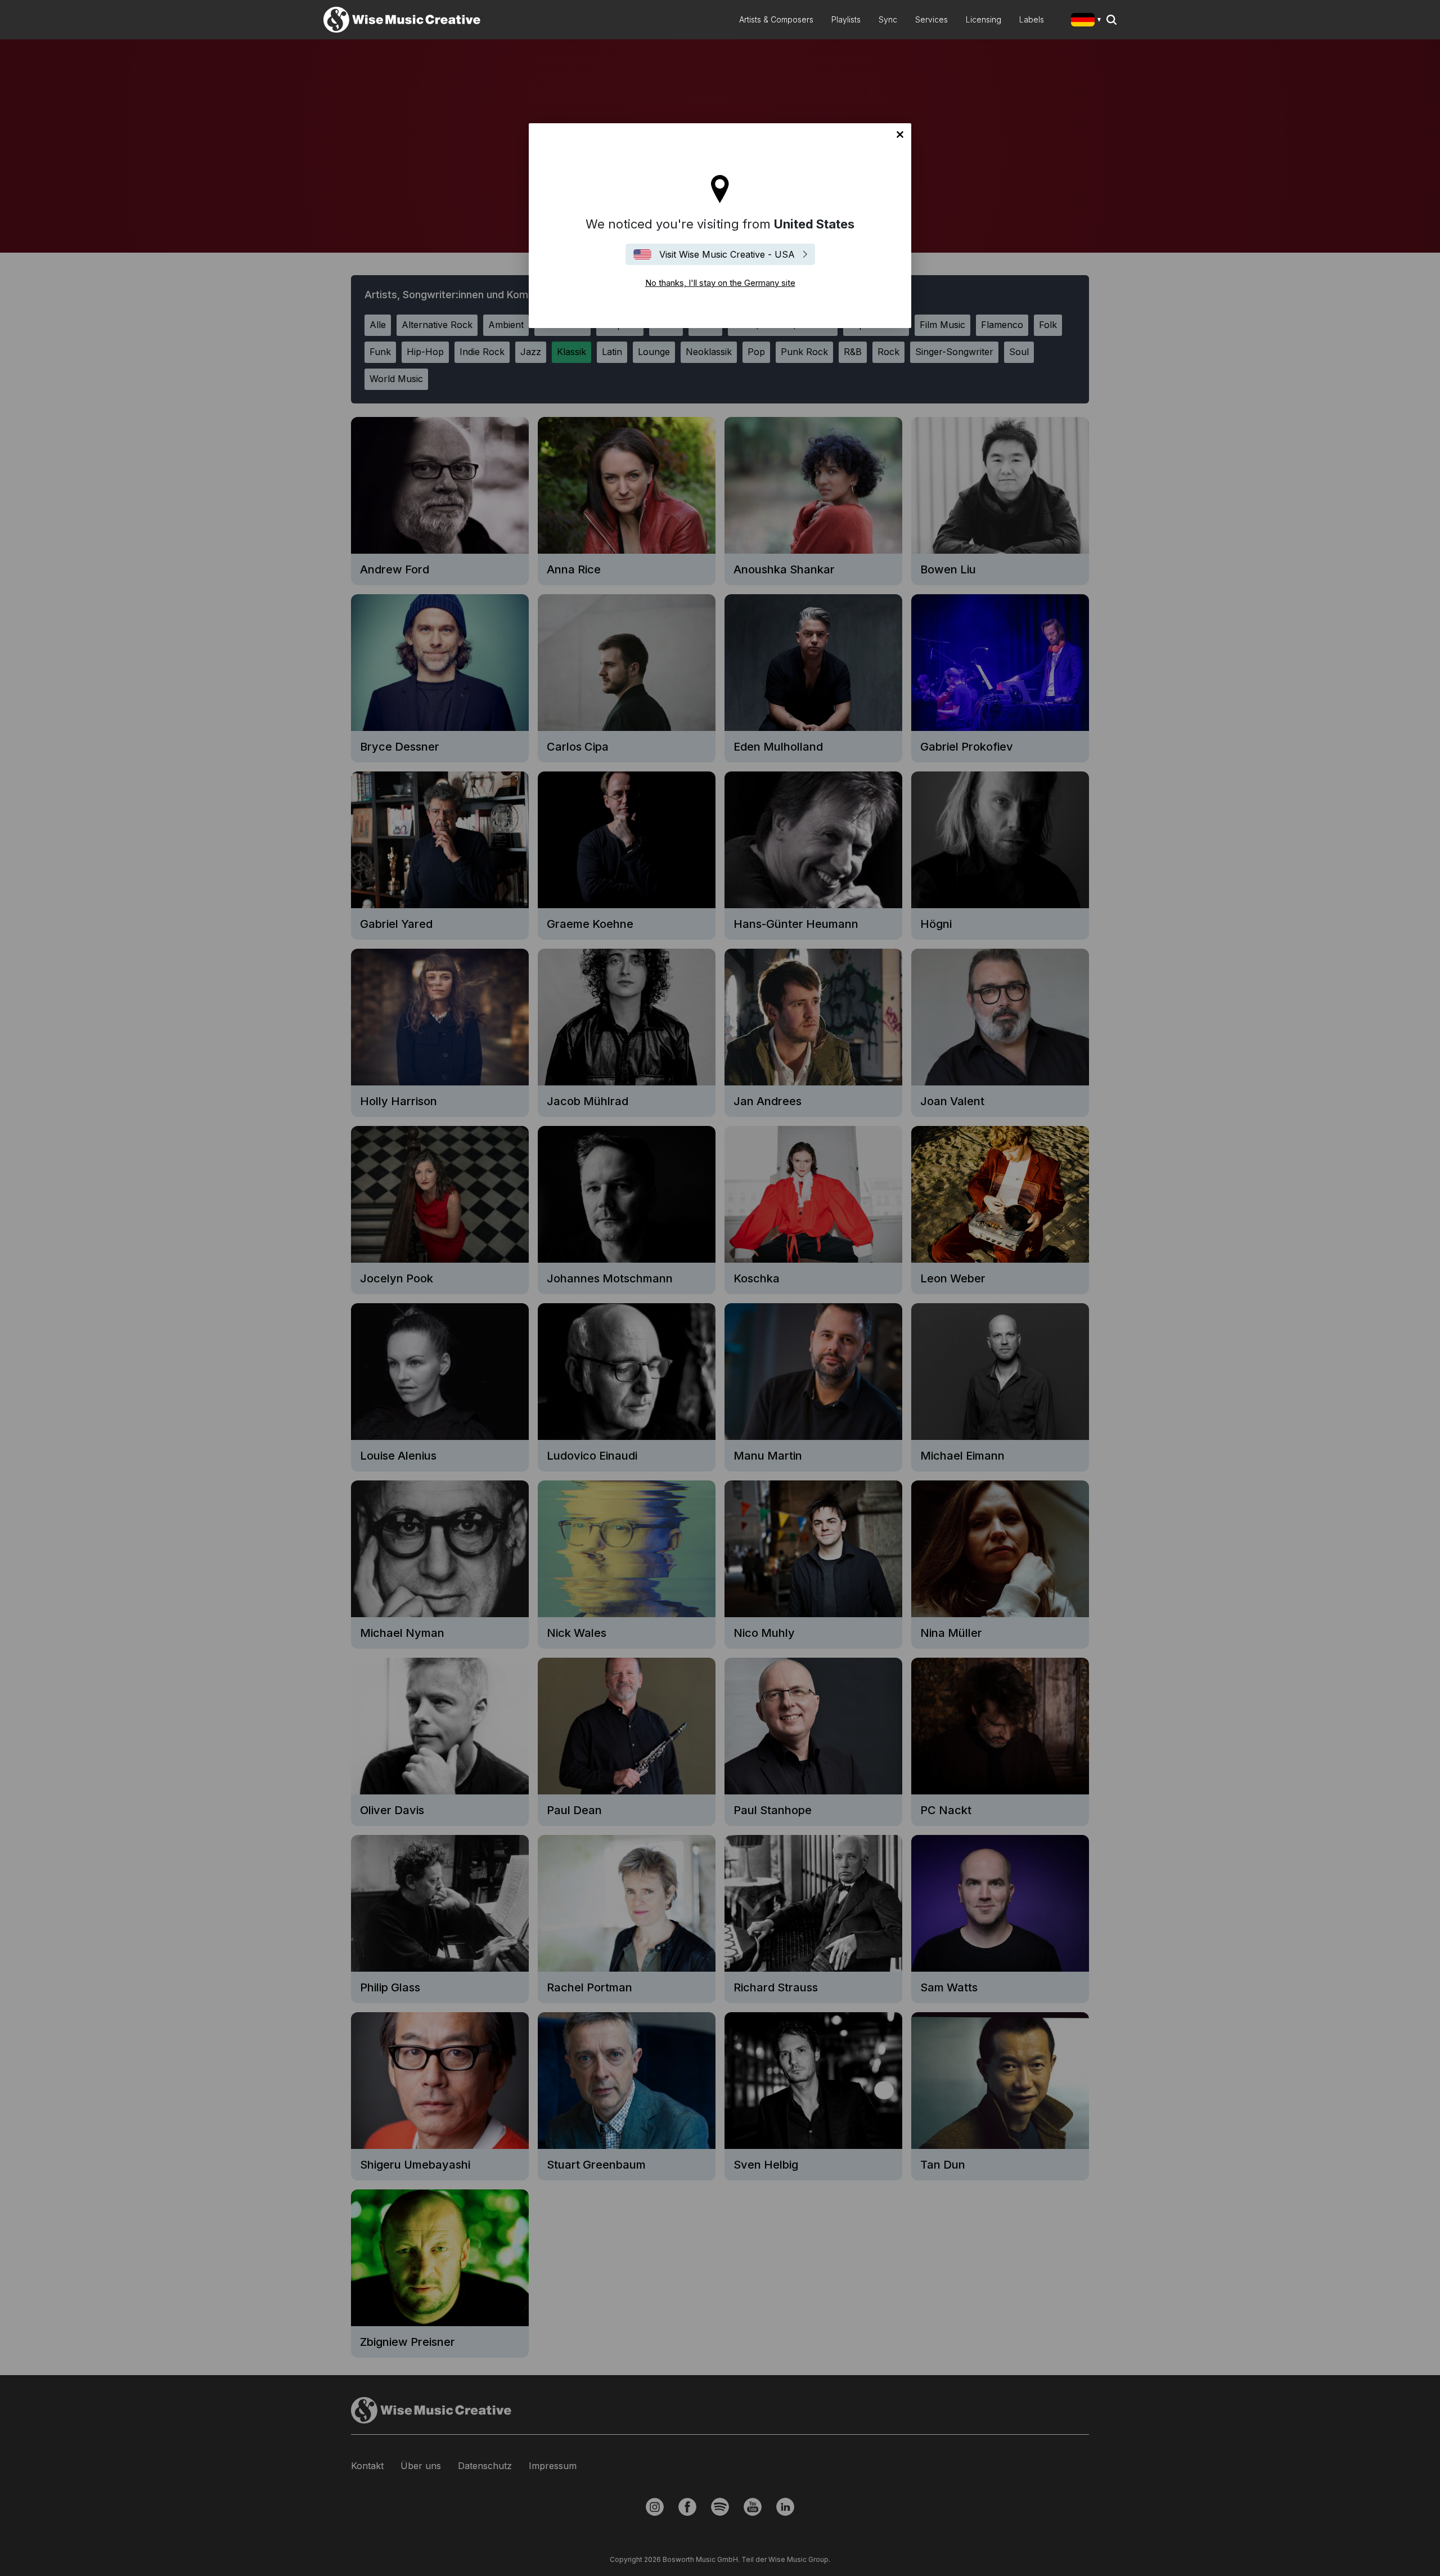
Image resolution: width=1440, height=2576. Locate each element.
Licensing (984, 19)
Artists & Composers (776, 19)
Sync (888, 19)
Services (931, 19)
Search (1111, 20)
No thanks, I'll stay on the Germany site (900, 134)
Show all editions (1088, 21)
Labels (1032, 19)
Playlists (846, 19)
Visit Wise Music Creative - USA (727, 254)
